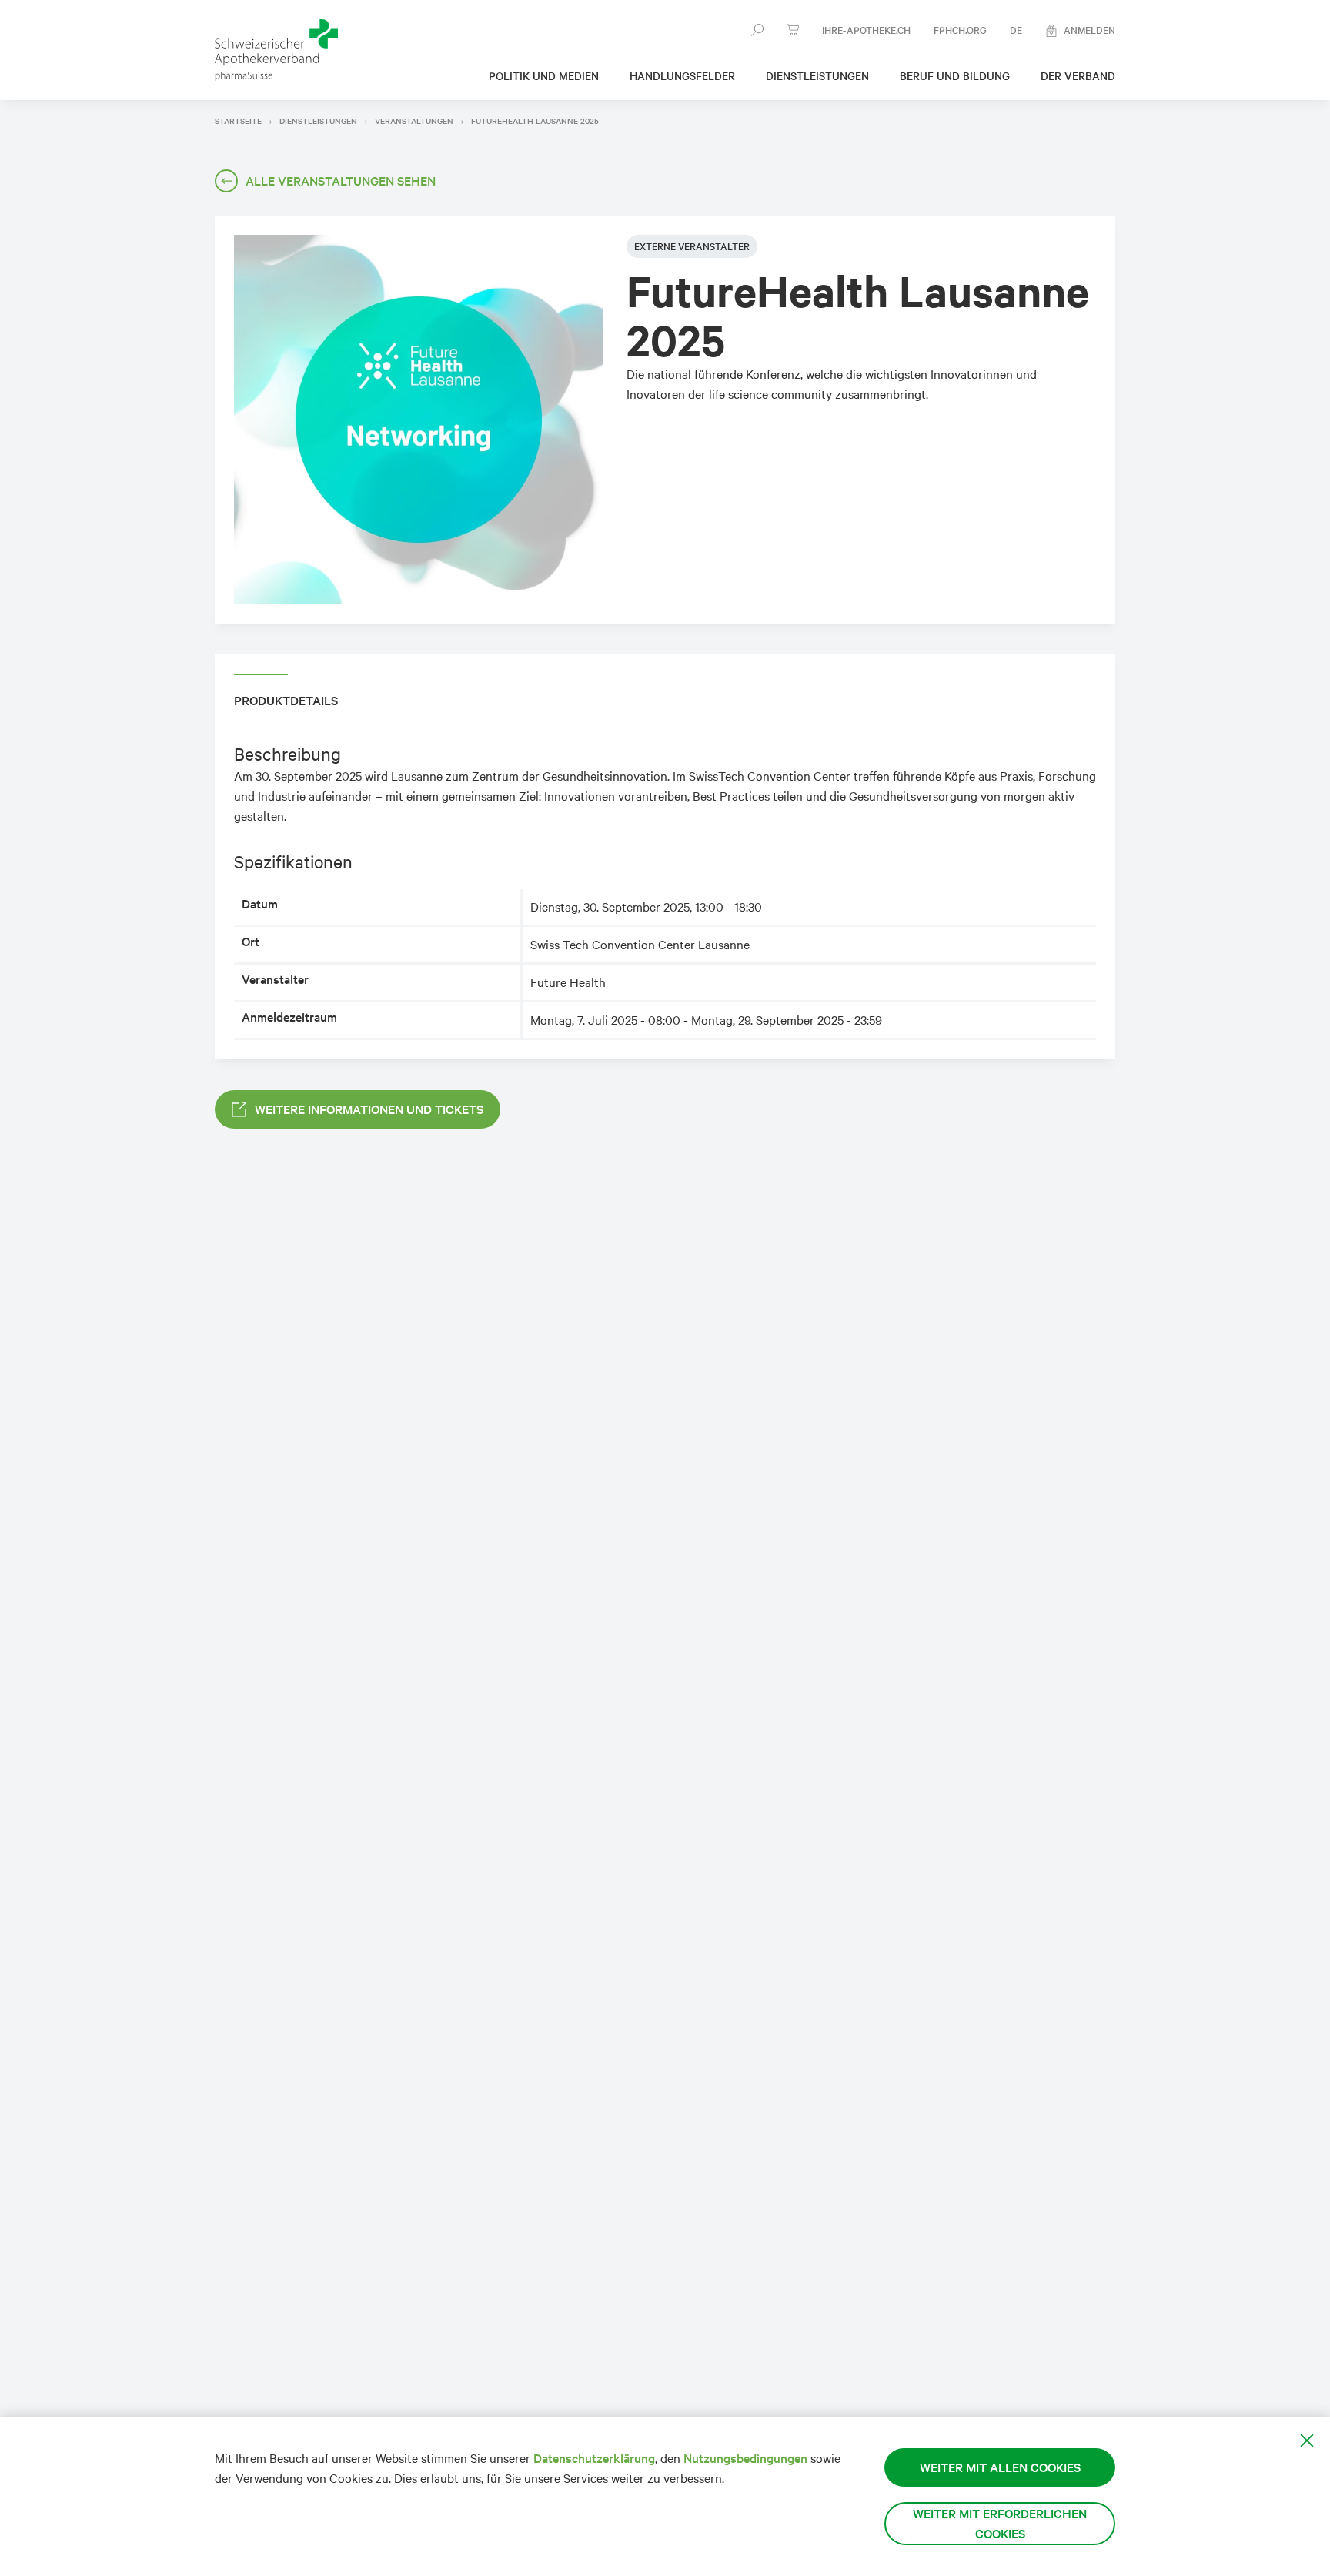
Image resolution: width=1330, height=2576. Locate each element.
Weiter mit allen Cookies (1000, 2467)
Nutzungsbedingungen (745, 2458)
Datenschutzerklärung (594, 2458)
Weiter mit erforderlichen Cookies (1000, 2523)
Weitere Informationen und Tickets (369, 1109)
